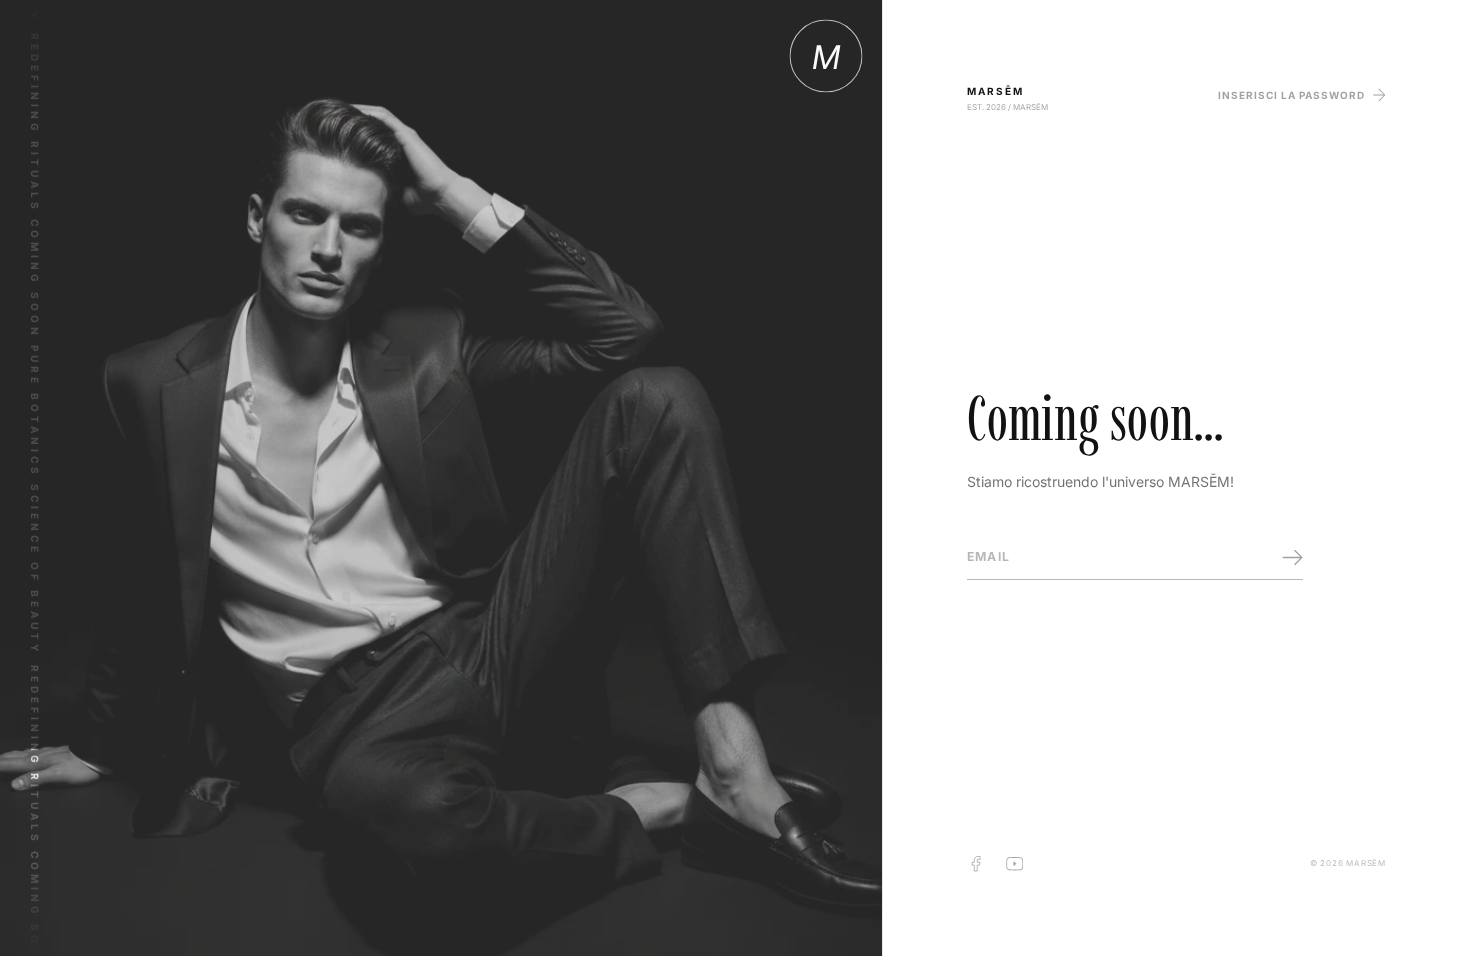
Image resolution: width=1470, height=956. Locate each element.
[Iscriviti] (1292, 557)
